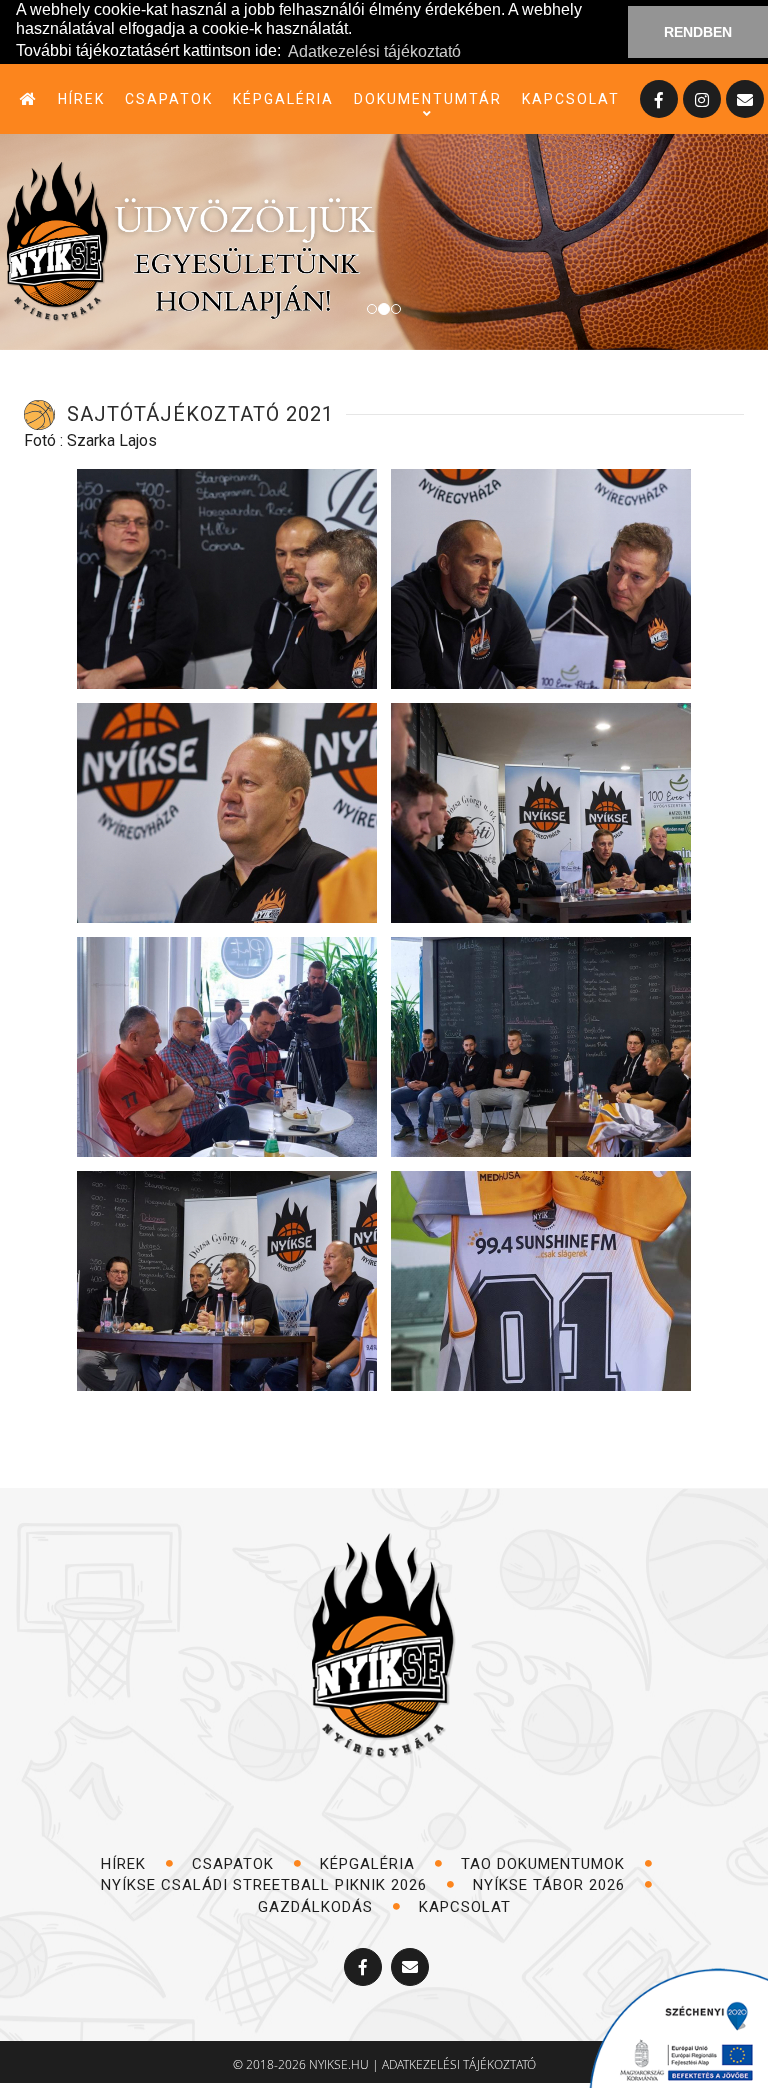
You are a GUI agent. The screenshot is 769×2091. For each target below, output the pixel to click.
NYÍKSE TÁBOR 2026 (551, 1885)
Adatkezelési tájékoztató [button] (374, 51)
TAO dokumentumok (545, 1864)
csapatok (169, 99)
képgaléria (283, 99)
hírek (81, 99)
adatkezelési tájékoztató (459, 2064)
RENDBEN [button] (698, 32)
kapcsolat (571, 99)
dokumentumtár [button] (428, 99)
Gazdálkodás (318, 1907)
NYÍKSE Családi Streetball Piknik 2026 (266, 1885)
